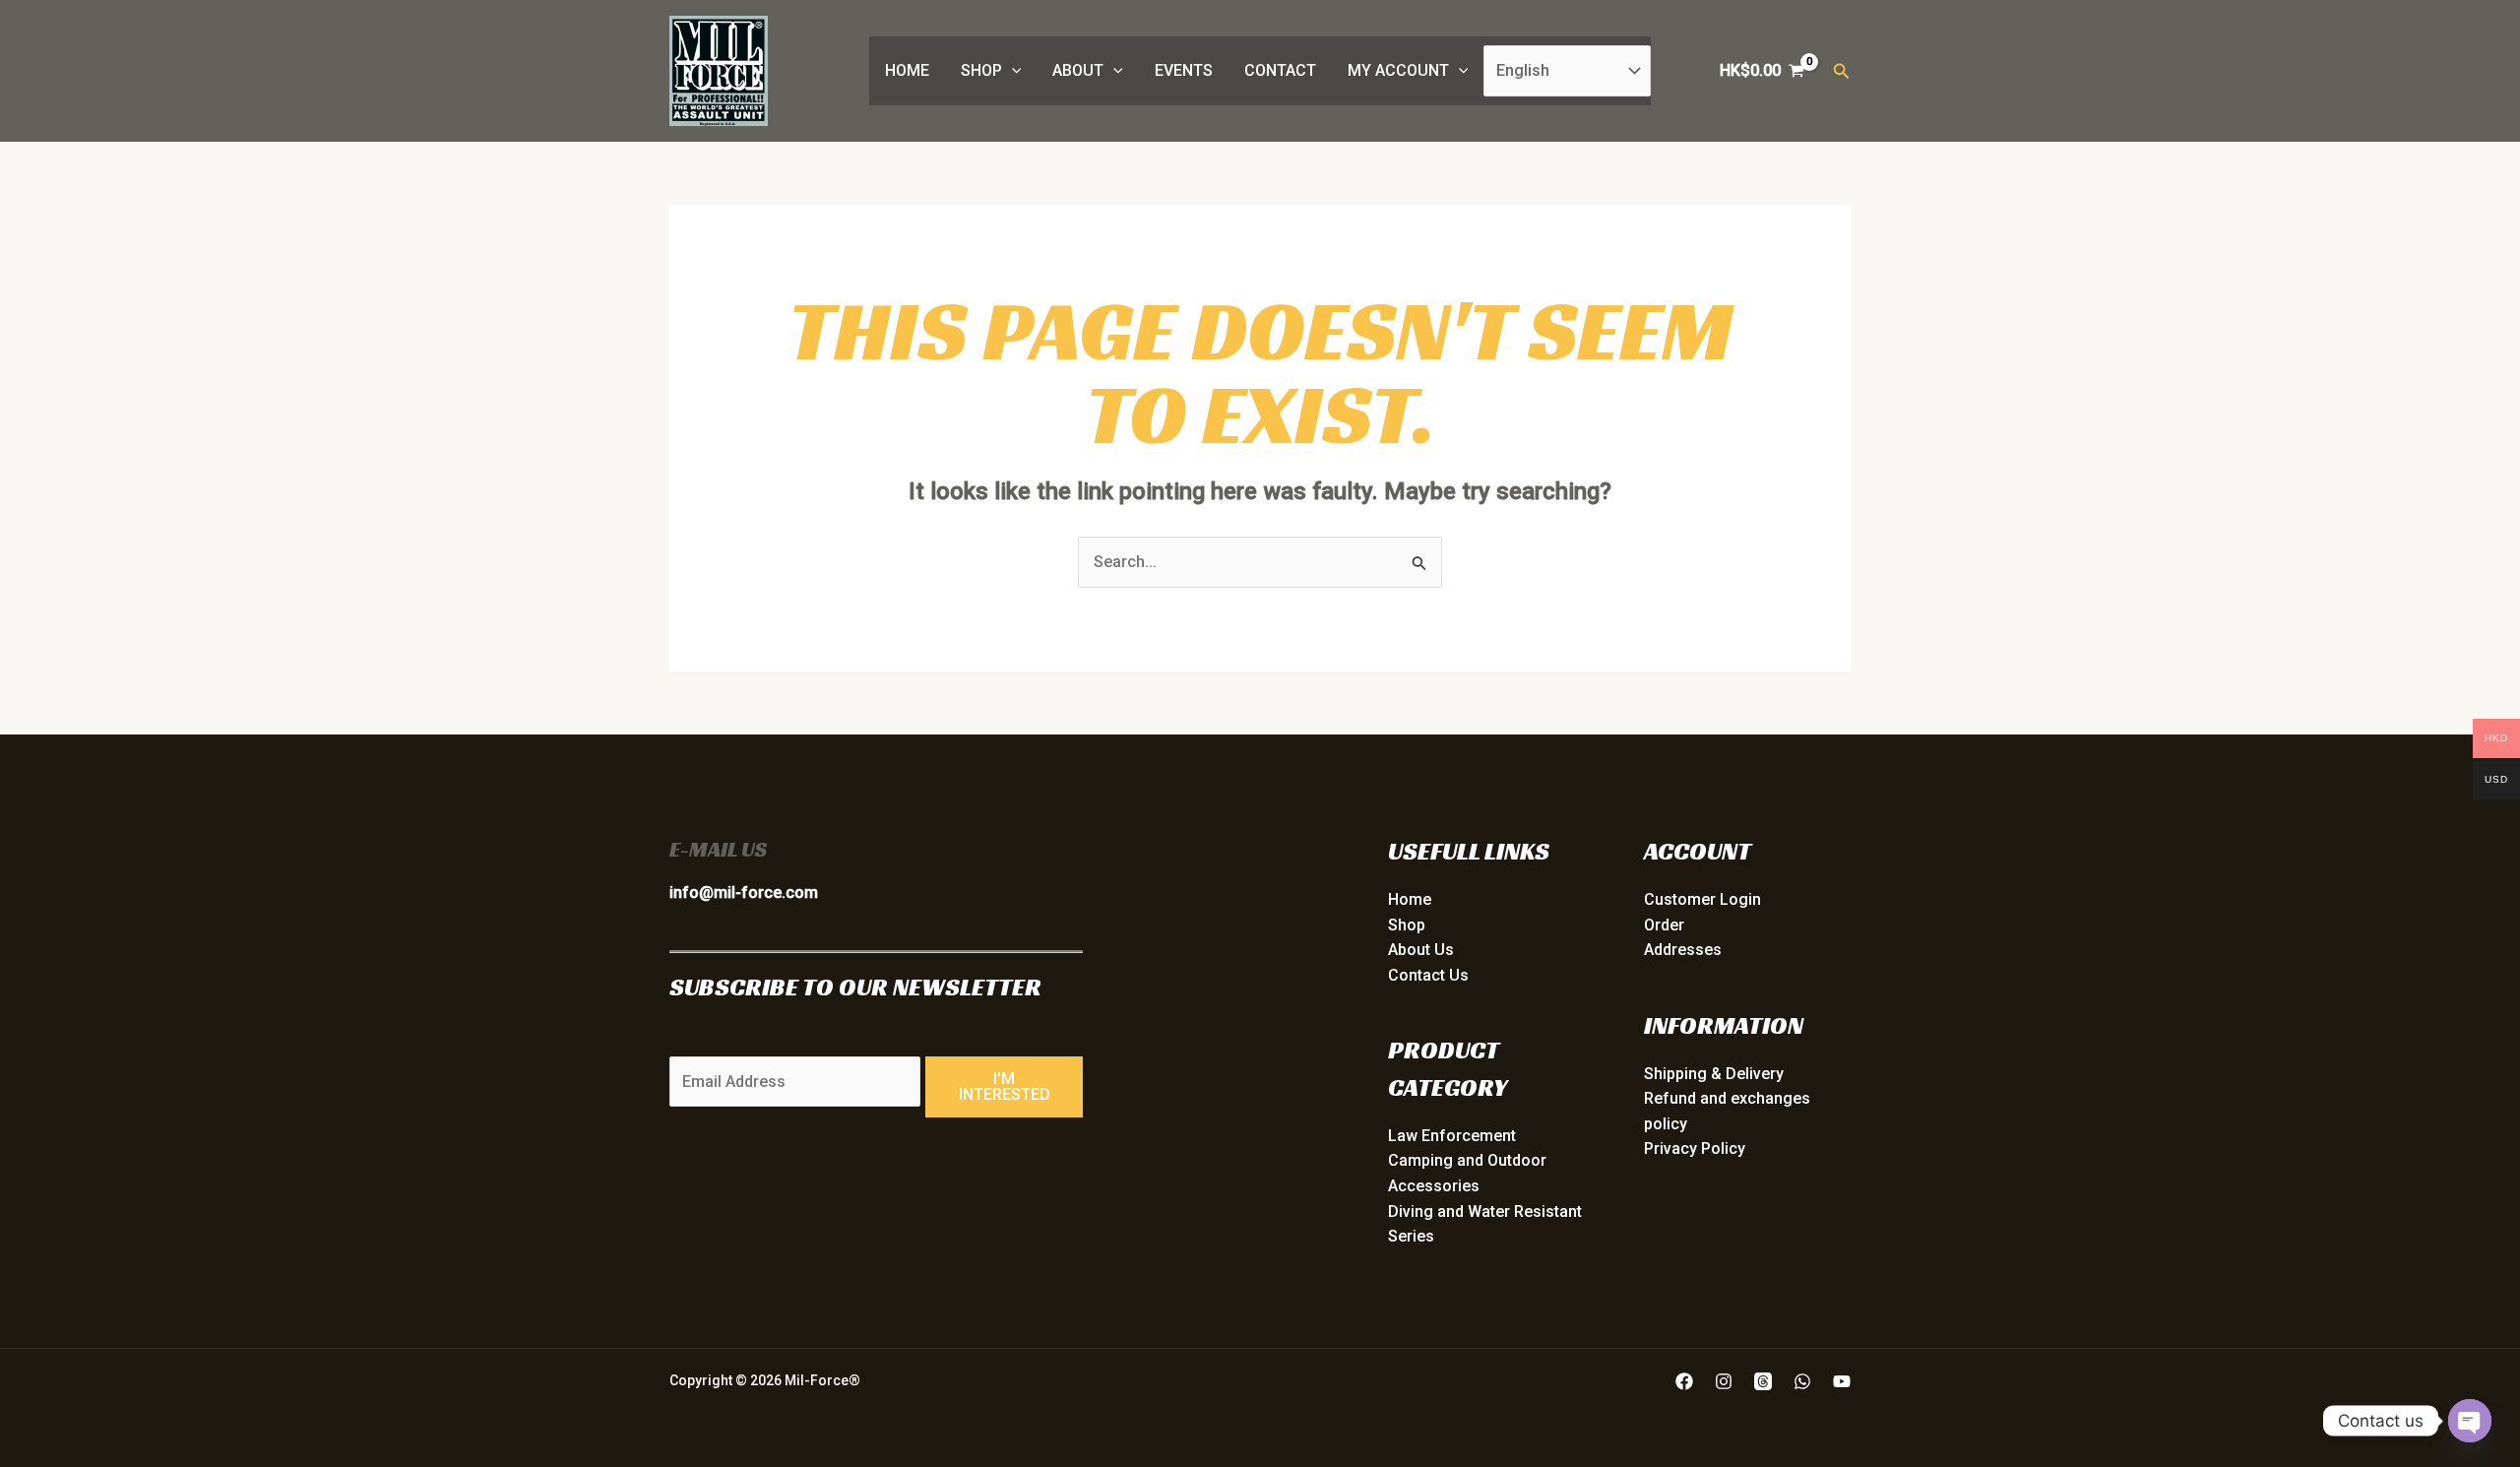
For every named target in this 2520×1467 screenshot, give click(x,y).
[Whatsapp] (1802, 1381)
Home (907, 70)
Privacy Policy (1695, 1148)
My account (1398, 70)
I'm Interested (1005, 1086)
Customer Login (1702, 899)
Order (1664, 925)
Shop (981, 70)
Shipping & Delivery (1714, 1074)
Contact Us (1428, 975)
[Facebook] (1684, 1381)
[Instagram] (1724, 1381)
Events (1184, 70)
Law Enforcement (1452, 1136)
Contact (1280, 70)
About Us (1421, 950)
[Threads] (1763, 1381)
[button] (1012, 71)
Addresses (1683, 950)
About (1078, 70)
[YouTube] (1842, 1381)
